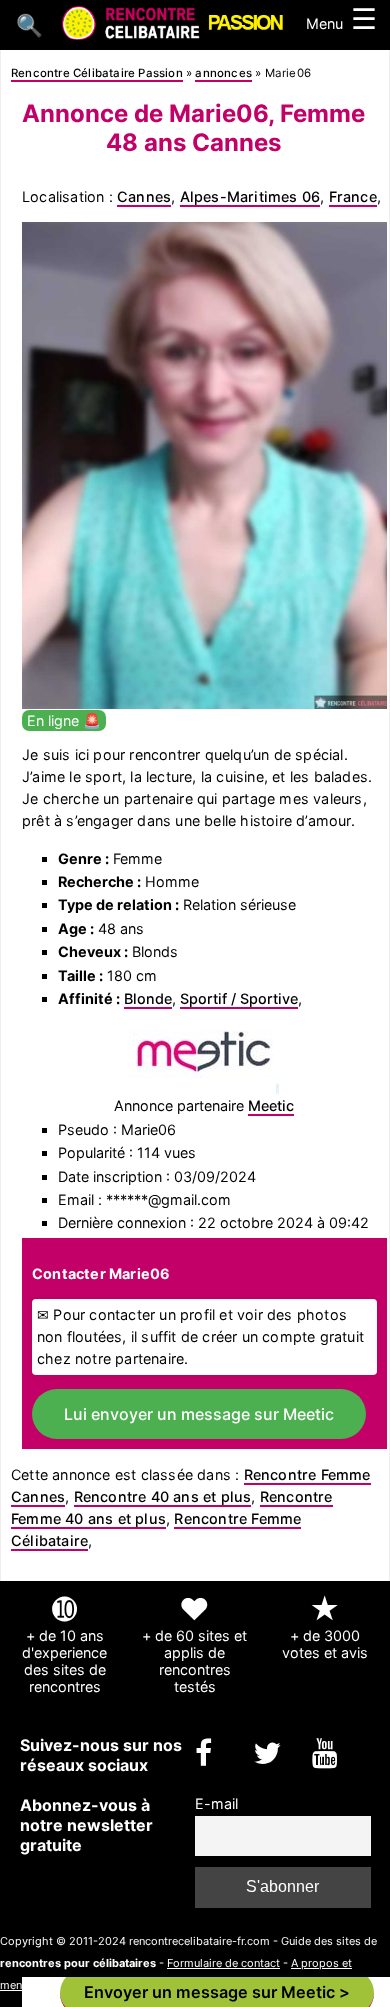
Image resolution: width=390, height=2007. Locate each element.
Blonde (148, 998)
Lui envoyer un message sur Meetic (199, 1414)
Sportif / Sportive (239, 998)
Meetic (271, 1105)
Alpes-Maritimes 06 (250, 196)
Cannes (144, 196)
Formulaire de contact (223, 1963)
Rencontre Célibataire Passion (97, 73)
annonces (223, 73)
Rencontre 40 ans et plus (163, 1496)
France (353, 196)
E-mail (216, 1803)
